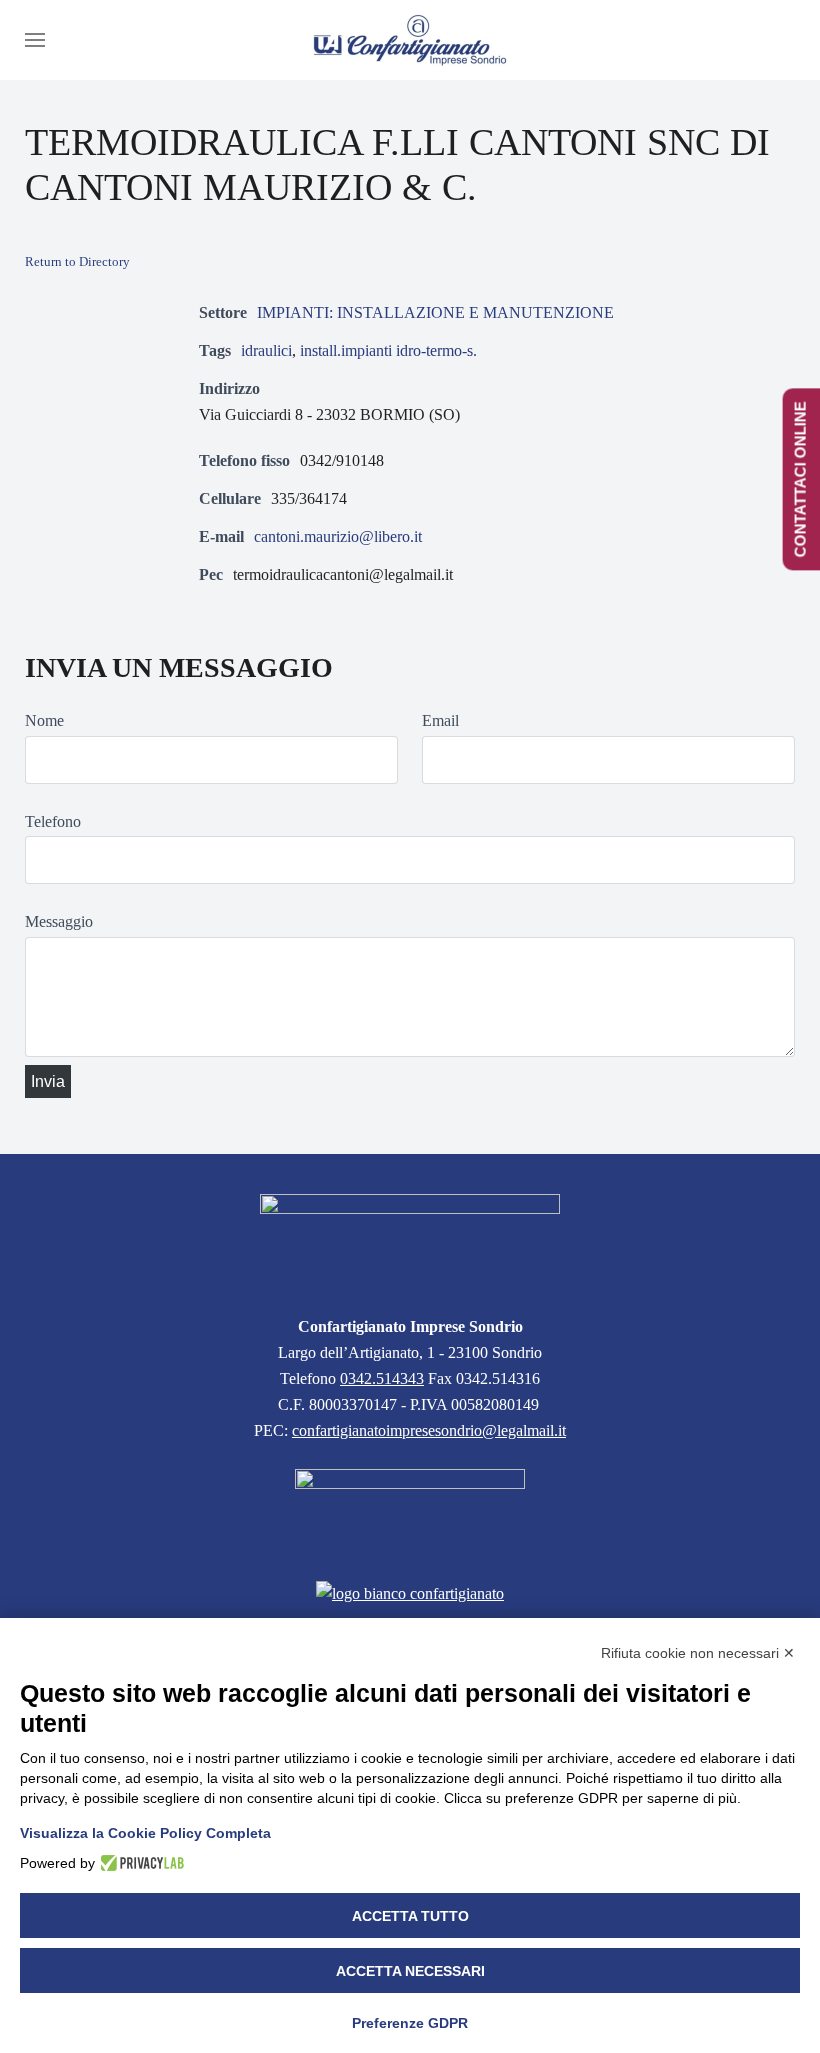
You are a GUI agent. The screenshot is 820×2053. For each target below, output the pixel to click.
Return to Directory (77, 261)
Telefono (53, 821)
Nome (44, 720)
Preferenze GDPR (410, 2023)
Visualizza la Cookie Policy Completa (145, 1833)
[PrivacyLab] (139, 1863)
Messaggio (59, 921)
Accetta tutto (410, 1916)
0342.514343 (382, 1378)
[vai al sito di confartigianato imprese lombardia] (410, 1512)
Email (440, 720)
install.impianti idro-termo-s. (388, 350)
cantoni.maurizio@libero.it (338, 536)
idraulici (266, 350)
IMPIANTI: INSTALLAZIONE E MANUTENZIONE (435, 312)
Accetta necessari (410, 1971)
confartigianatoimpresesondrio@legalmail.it (429, 1430)
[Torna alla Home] (410, 40)
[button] (35, 40)
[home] (410, 1242)
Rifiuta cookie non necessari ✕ (698, 1653)
